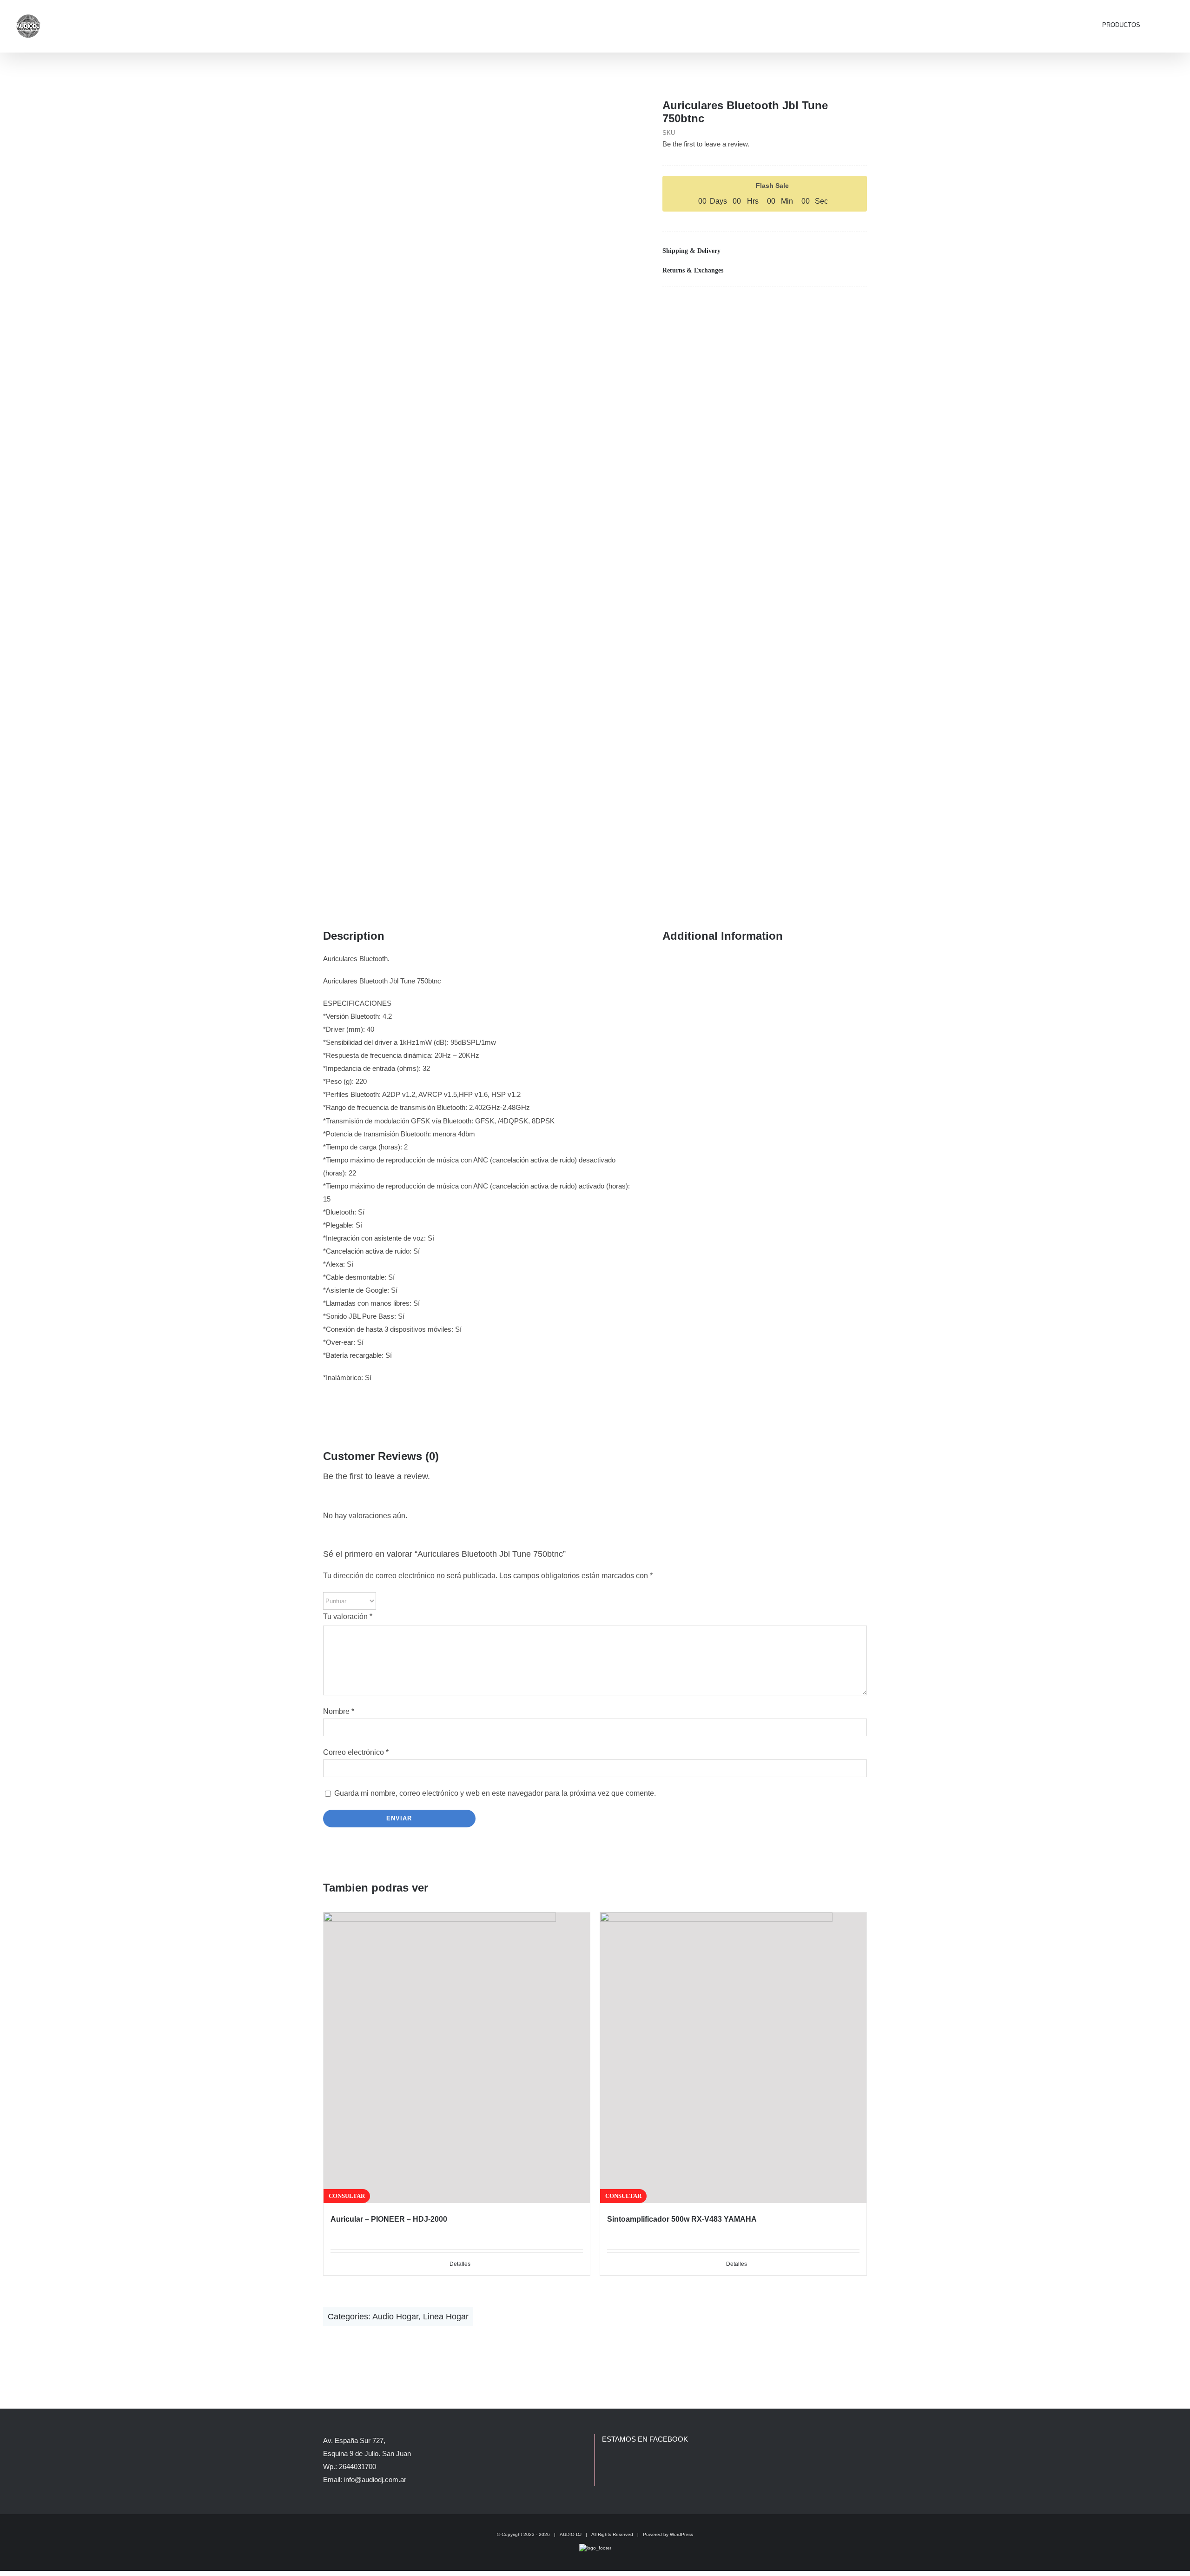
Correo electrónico (356, 1752)
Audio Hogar (395, 2317)
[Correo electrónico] (859, 305)
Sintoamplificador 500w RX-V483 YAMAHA (682, 2219)
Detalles (460, 2264)
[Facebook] (815, 305)
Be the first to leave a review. (706, 144)
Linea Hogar (446, 2317)
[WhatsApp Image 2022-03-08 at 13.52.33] (479, 491)
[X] (830, 305)
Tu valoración (348, 1617)
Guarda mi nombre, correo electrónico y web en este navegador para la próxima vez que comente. (495, 1793)
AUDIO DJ (571, 2534)
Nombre (339, 1711)
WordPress (681, 2534)
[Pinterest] (845, 305)
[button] (1163, 24)
